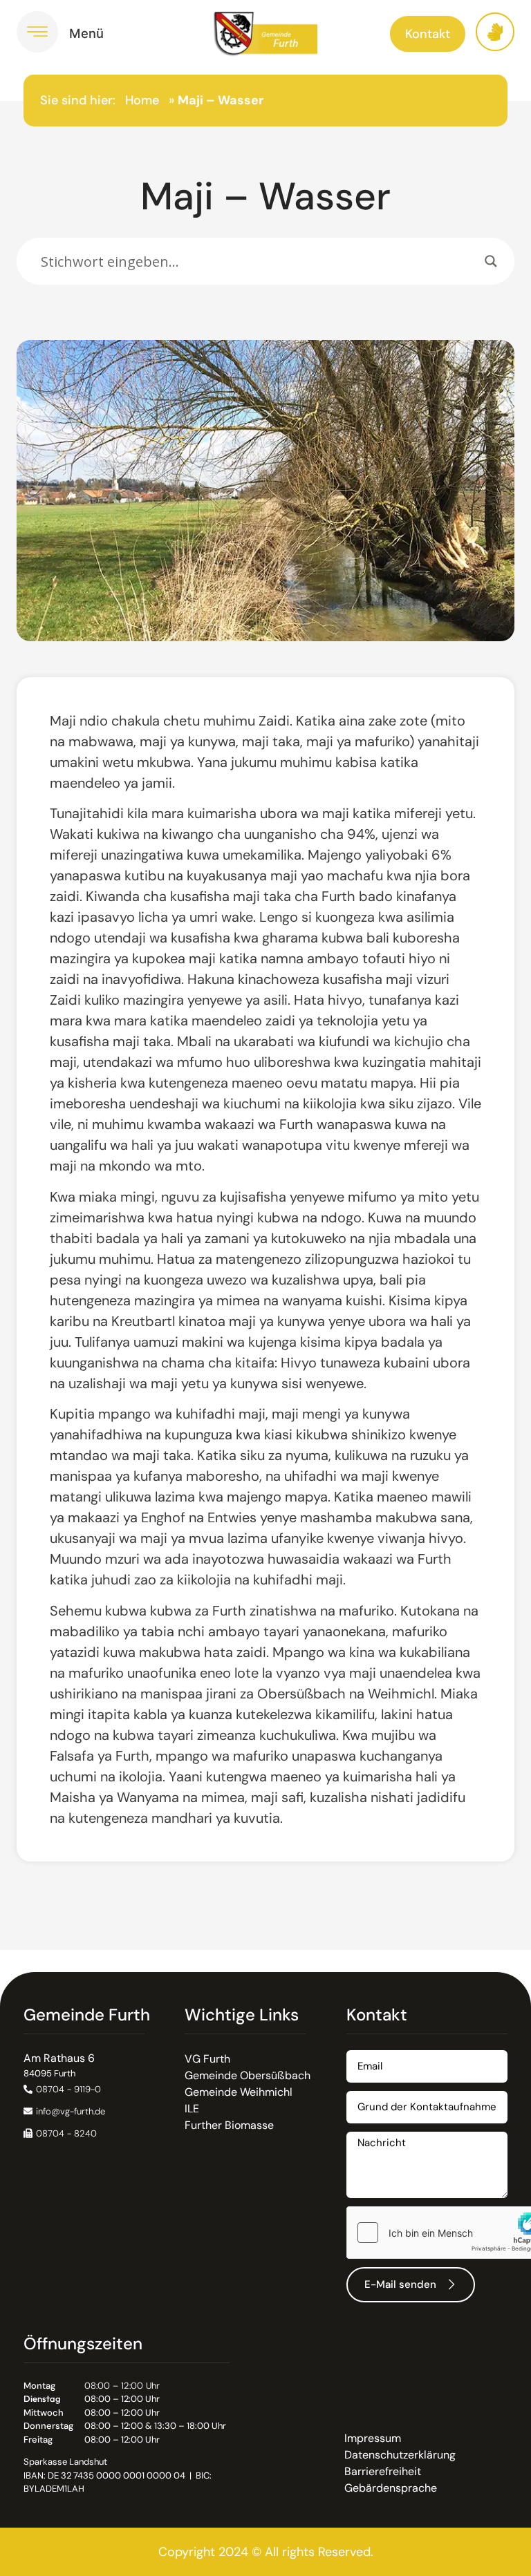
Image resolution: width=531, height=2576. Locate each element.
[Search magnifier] (491, 261)
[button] (60, 2133)
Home (142, 100)
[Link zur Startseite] (265, 34)
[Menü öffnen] (37, 32)
